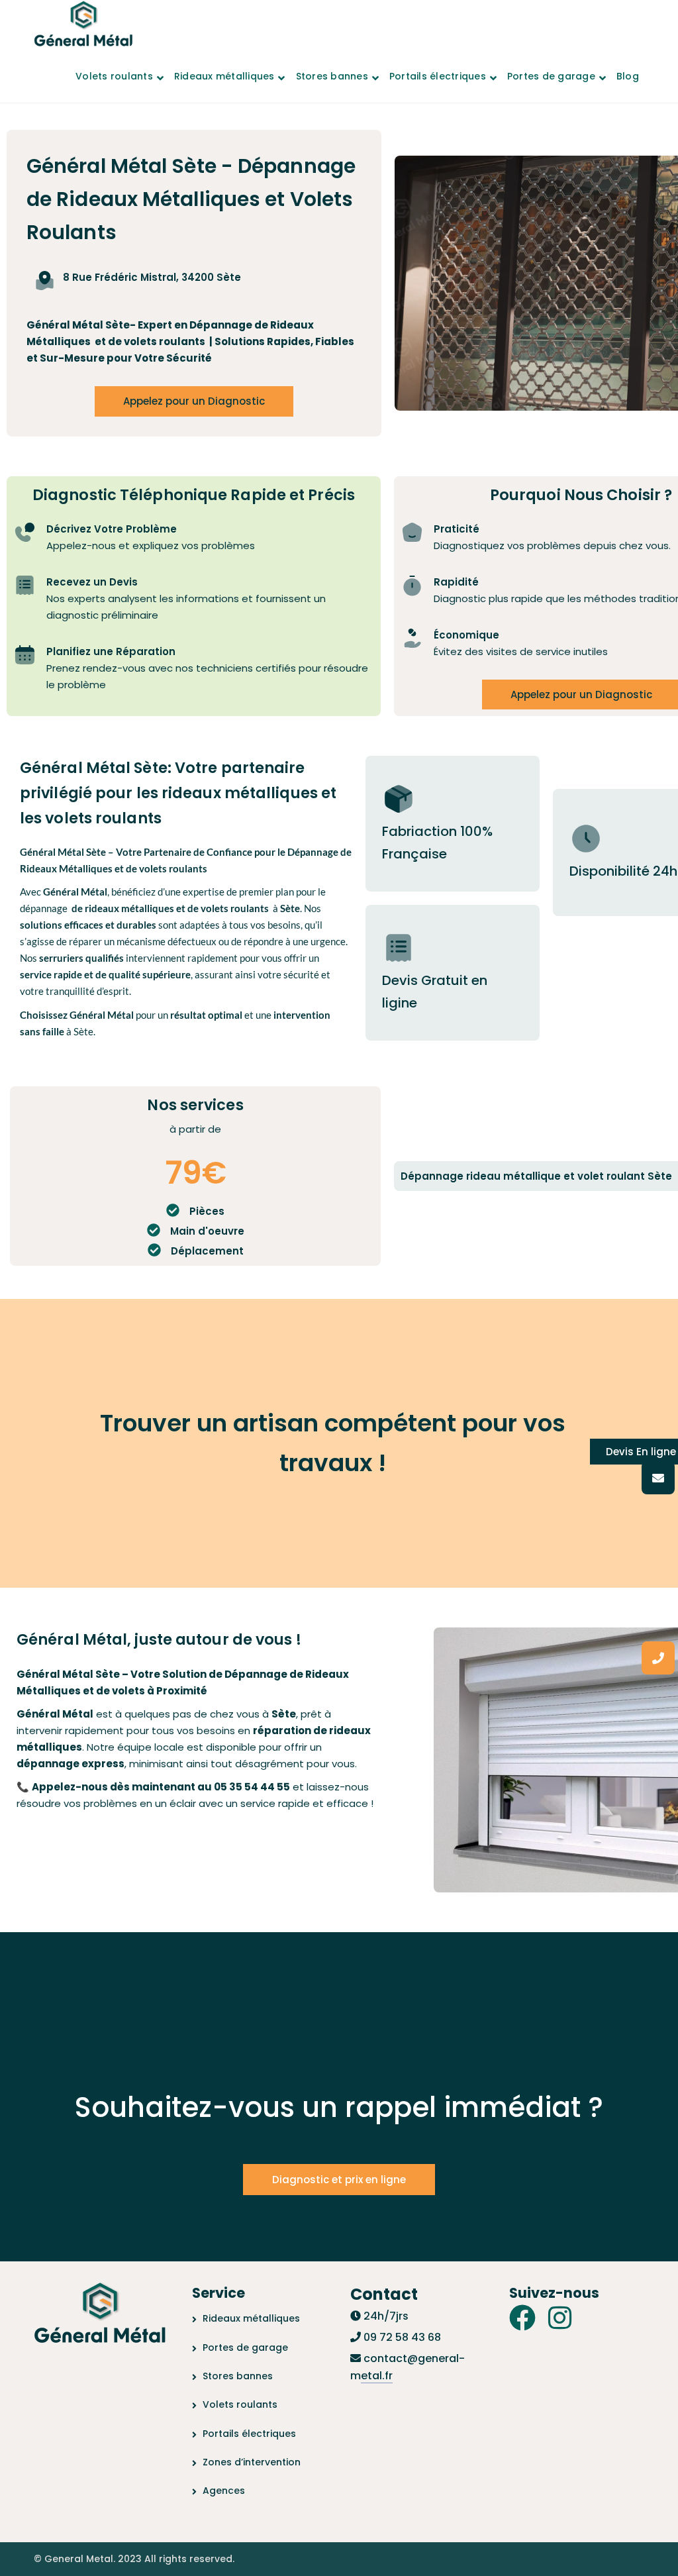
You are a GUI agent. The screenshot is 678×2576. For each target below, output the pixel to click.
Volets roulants (240, 2404)
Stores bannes (238, 2376)
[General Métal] (83, 25)
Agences (224, 2491)
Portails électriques (249, 2434)
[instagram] (560, 2318)
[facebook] (522, 2318)
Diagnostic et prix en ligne (339, 2180)
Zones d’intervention (252, 2462)
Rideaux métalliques (251, 2318)
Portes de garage (245, 2347)
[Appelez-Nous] (658, 1658)
